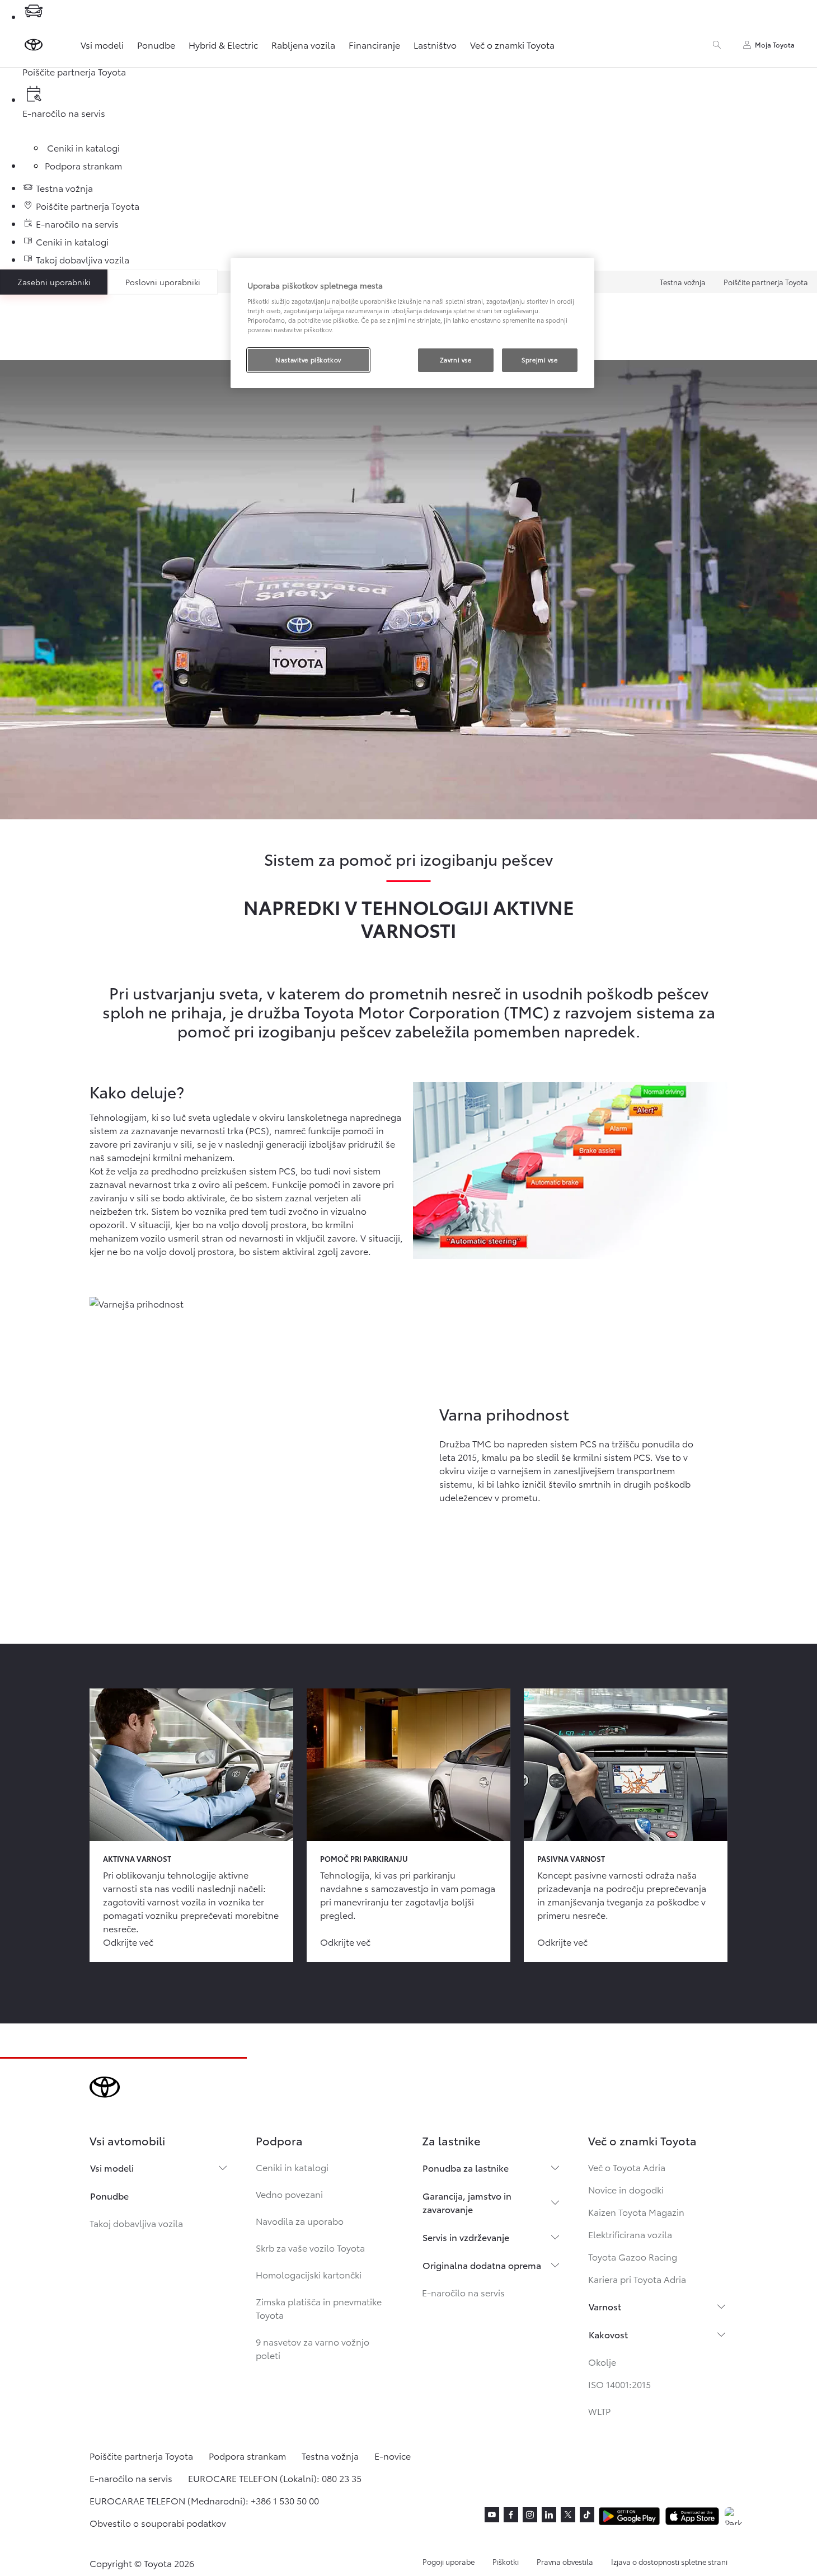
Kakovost (608, 2334)
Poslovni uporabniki (163, 282)
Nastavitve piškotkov (308, 360)
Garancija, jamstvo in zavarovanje (467, 2202)
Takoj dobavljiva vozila (136, 2223)
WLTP (599, 2411)
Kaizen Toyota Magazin (636, 2212)
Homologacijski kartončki (309, 2274)
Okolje (602, 2362)
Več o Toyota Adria (627, 2167)
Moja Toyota (775, 44)
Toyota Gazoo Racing (633, 2256)
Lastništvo (435, 44)
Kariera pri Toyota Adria (637, 2279)
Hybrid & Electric (223, 44)
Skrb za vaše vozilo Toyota (310, 2247)
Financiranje (374, 44)
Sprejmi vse (539, 360)
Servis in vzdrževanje (466, 2237)
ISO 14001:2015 (619, 2384)
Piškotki (506, 2561)
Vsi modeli (102, 44)
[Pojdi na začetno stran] (34, 45)
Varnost (605, 2306)
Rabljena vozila (303, 44)
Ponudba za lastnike (466, 2167)
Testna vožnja (683, 282)
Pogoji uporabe (449, 2561)
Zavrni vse (456, 360)
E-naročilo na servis (463, 2292)
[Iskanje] (717, 45)
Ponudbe (156, 44)
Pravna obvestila (565, 2561)
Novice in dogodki (626, 2189)
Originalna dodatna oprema (482, 2265)
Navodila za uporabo (300, 2221)
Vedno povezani (289, 2194)
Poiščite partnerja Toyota (766, 282)
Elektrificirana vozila (630, 2234)
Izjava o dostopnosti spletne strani (669, 2561)
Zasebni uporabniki (54, 282)
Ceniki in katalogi (292, 2167)
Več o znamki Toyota (512, 44)
